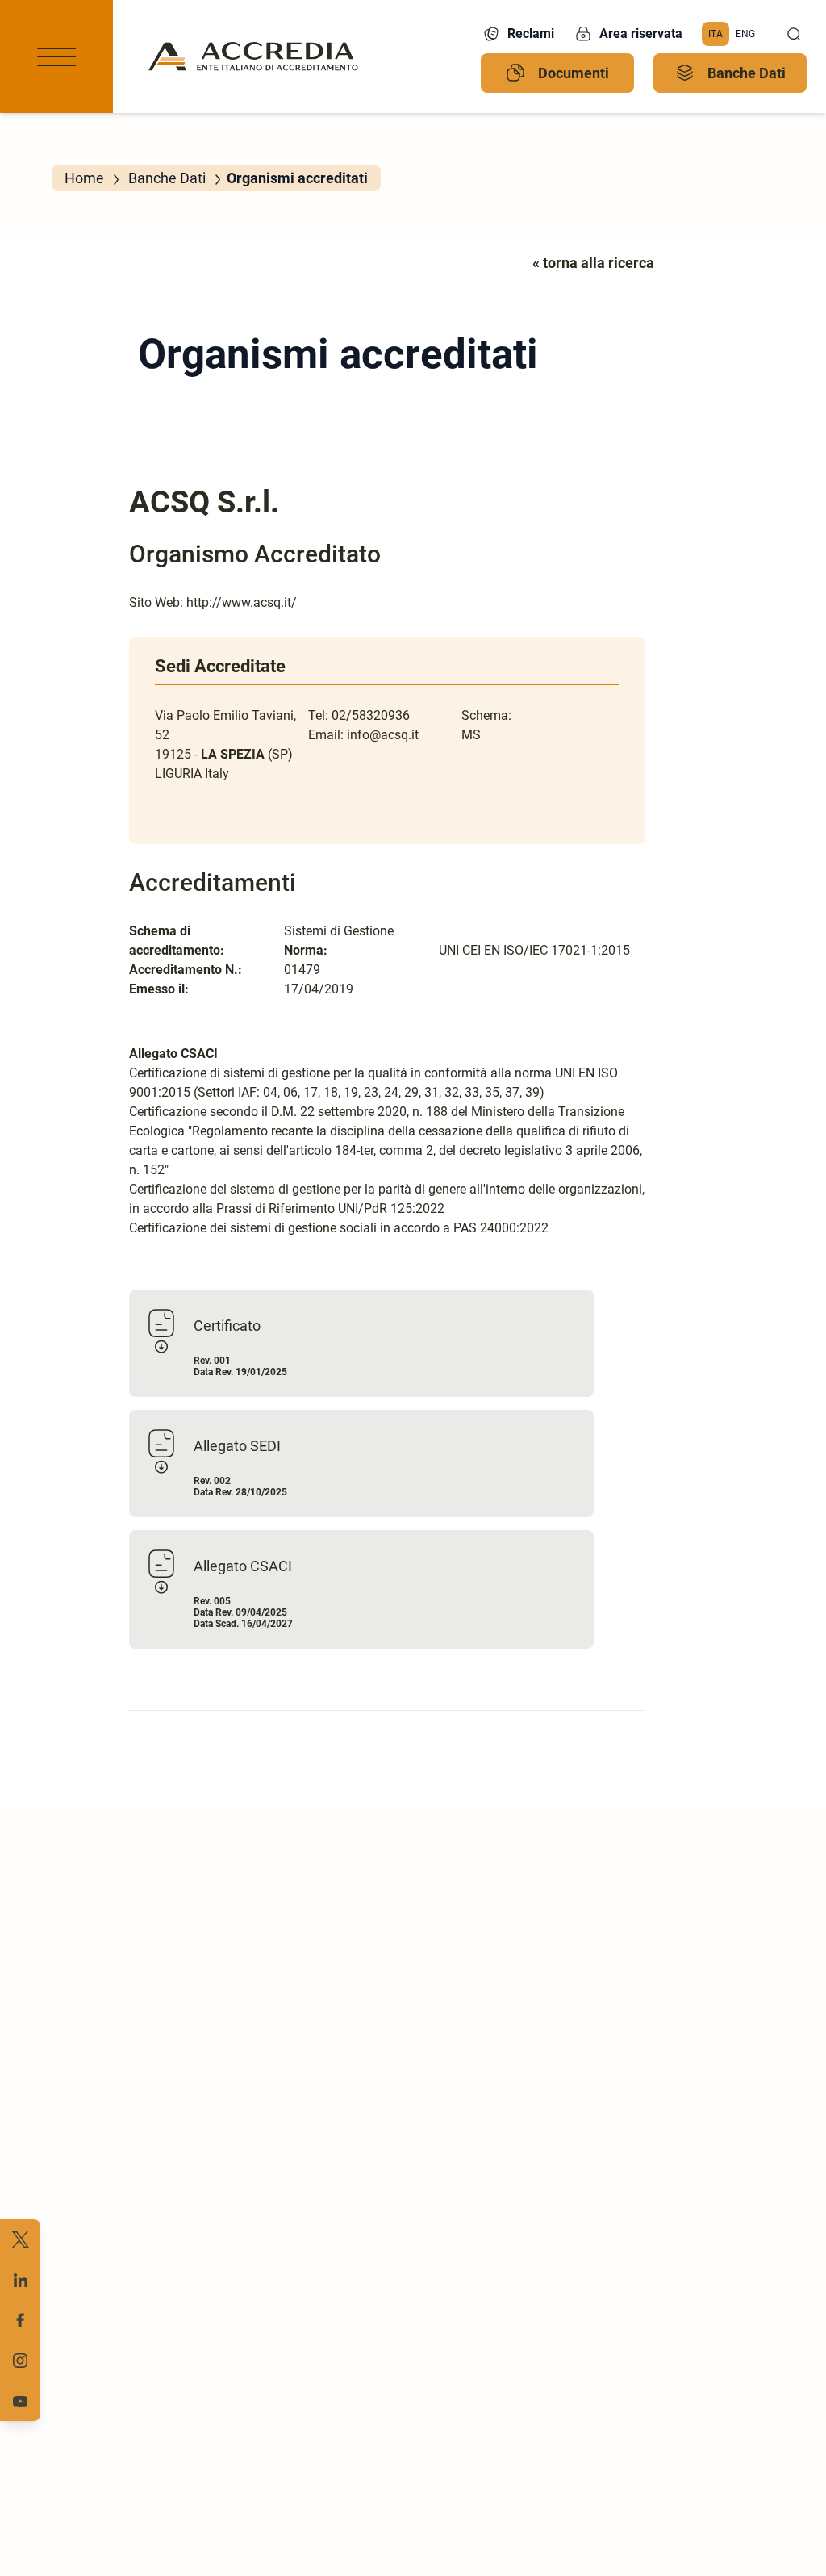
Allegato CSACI (243, 1566)
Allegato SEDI (237, 1446)
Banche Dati (747, 73)
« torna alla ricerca (593, 263)
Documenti (574, 73)
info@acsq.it (383, 735)
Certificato (227, 1326)
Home (84, 178)
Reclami (531, 33)
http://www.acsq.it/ (242, 602)
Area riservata (641, 33)
